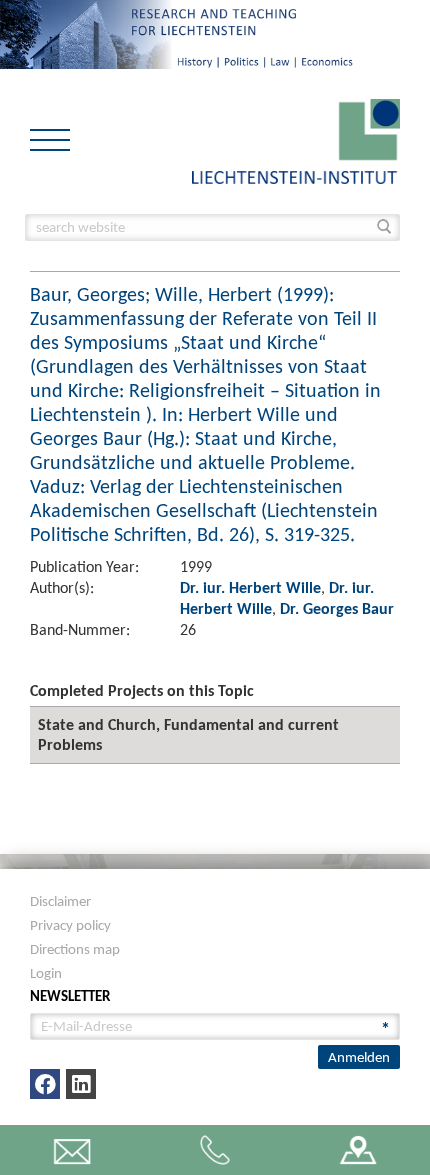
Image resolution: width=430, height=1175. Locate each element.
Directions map (75, 949)
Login (46, 973)
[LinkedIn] (81, 1084)
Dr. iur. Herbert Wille (250, 587)
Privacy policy (70, 925)
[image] (296, 139)
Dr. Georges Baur (337, 608)
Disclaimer (60, 901)
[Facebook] (45, 1084)
